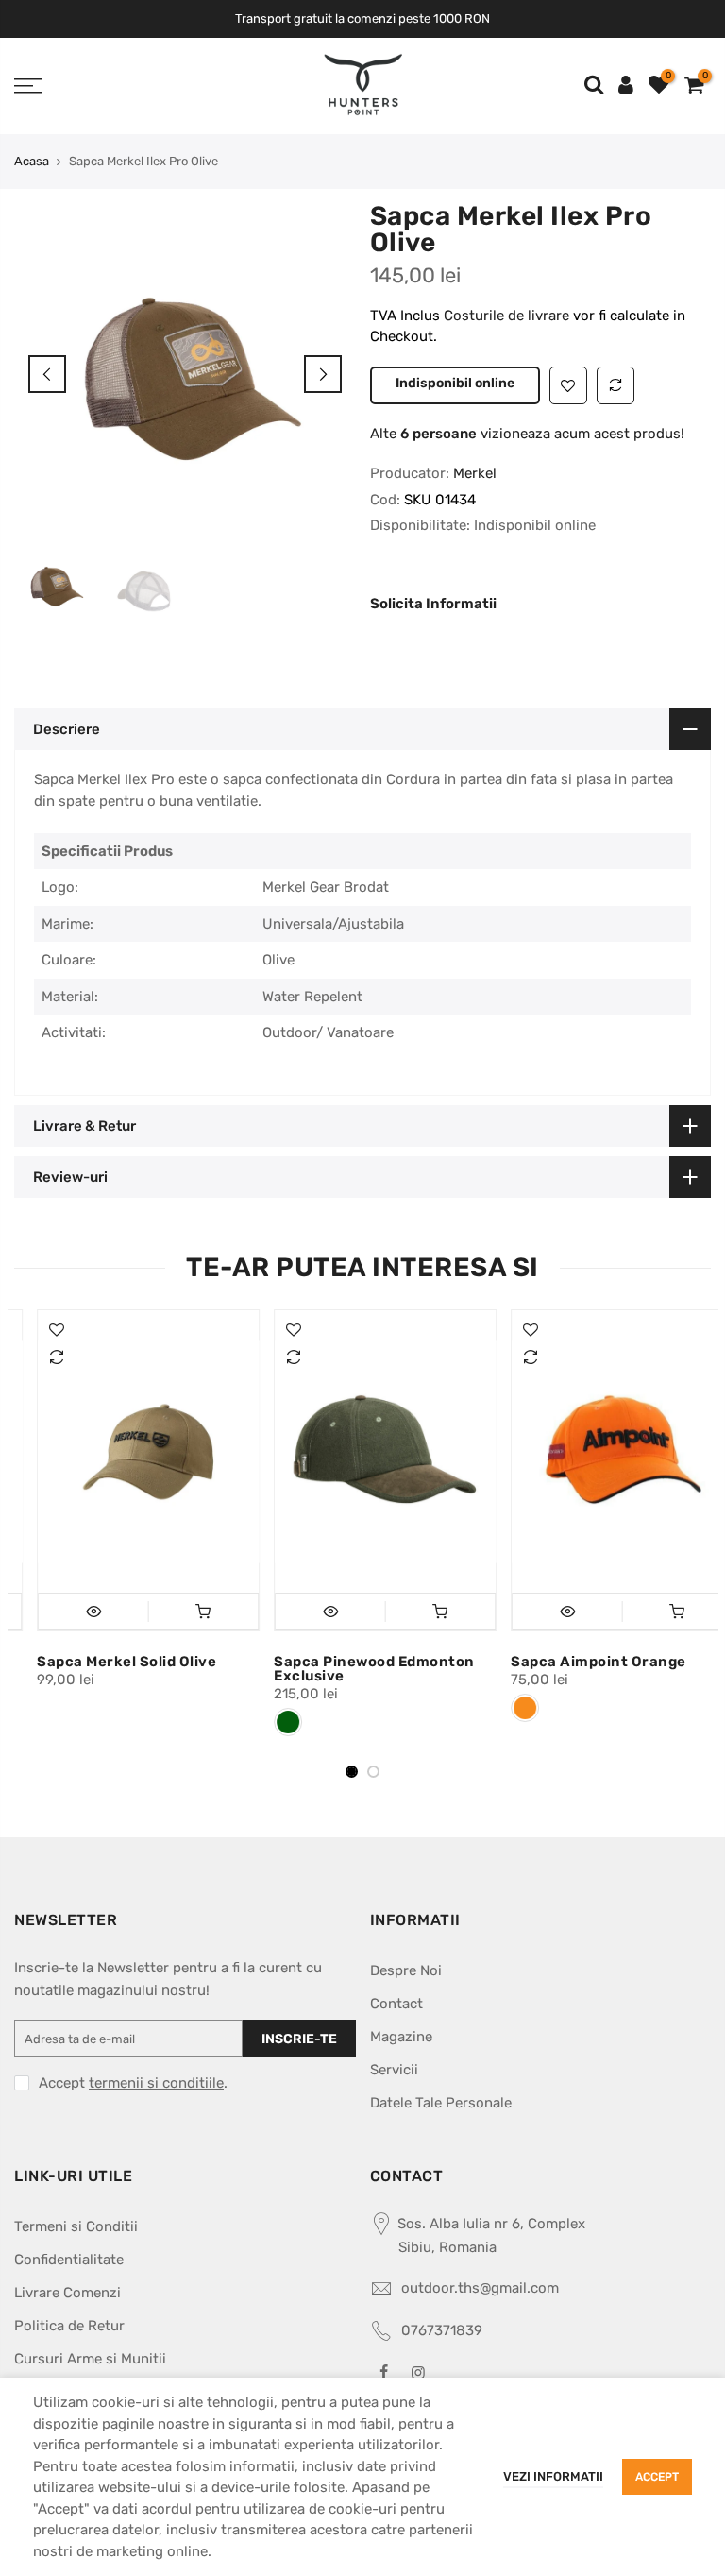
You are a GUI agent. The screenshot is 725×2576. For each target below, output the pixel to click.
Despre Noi (406, 1970)
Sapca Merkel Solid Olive (104, 1662)
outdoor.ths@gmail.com (480, 2288)
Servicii (394, 2070)
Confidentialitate (69, 2260)
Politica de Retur (69, 2326)
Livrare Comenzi (67, 2293)
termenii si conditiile (156, 2083)
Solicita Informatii (433, 604)
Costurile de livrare (508, 316)
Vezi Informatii (553, 2476)
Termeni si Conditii (76, 2226)
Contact (396, 2004)
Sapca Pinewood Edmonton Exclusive (352, 1669)
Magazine (401, 2037)
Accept (657, 2477)
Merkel (475, 473)
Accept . (133, 2083)
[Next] (323, 374)
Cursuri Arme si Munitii (90, 2359)
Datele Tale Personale (441, 2103)
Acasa (32, 161)
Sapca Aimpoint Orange (576, 1662)
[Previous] (47, 374)
